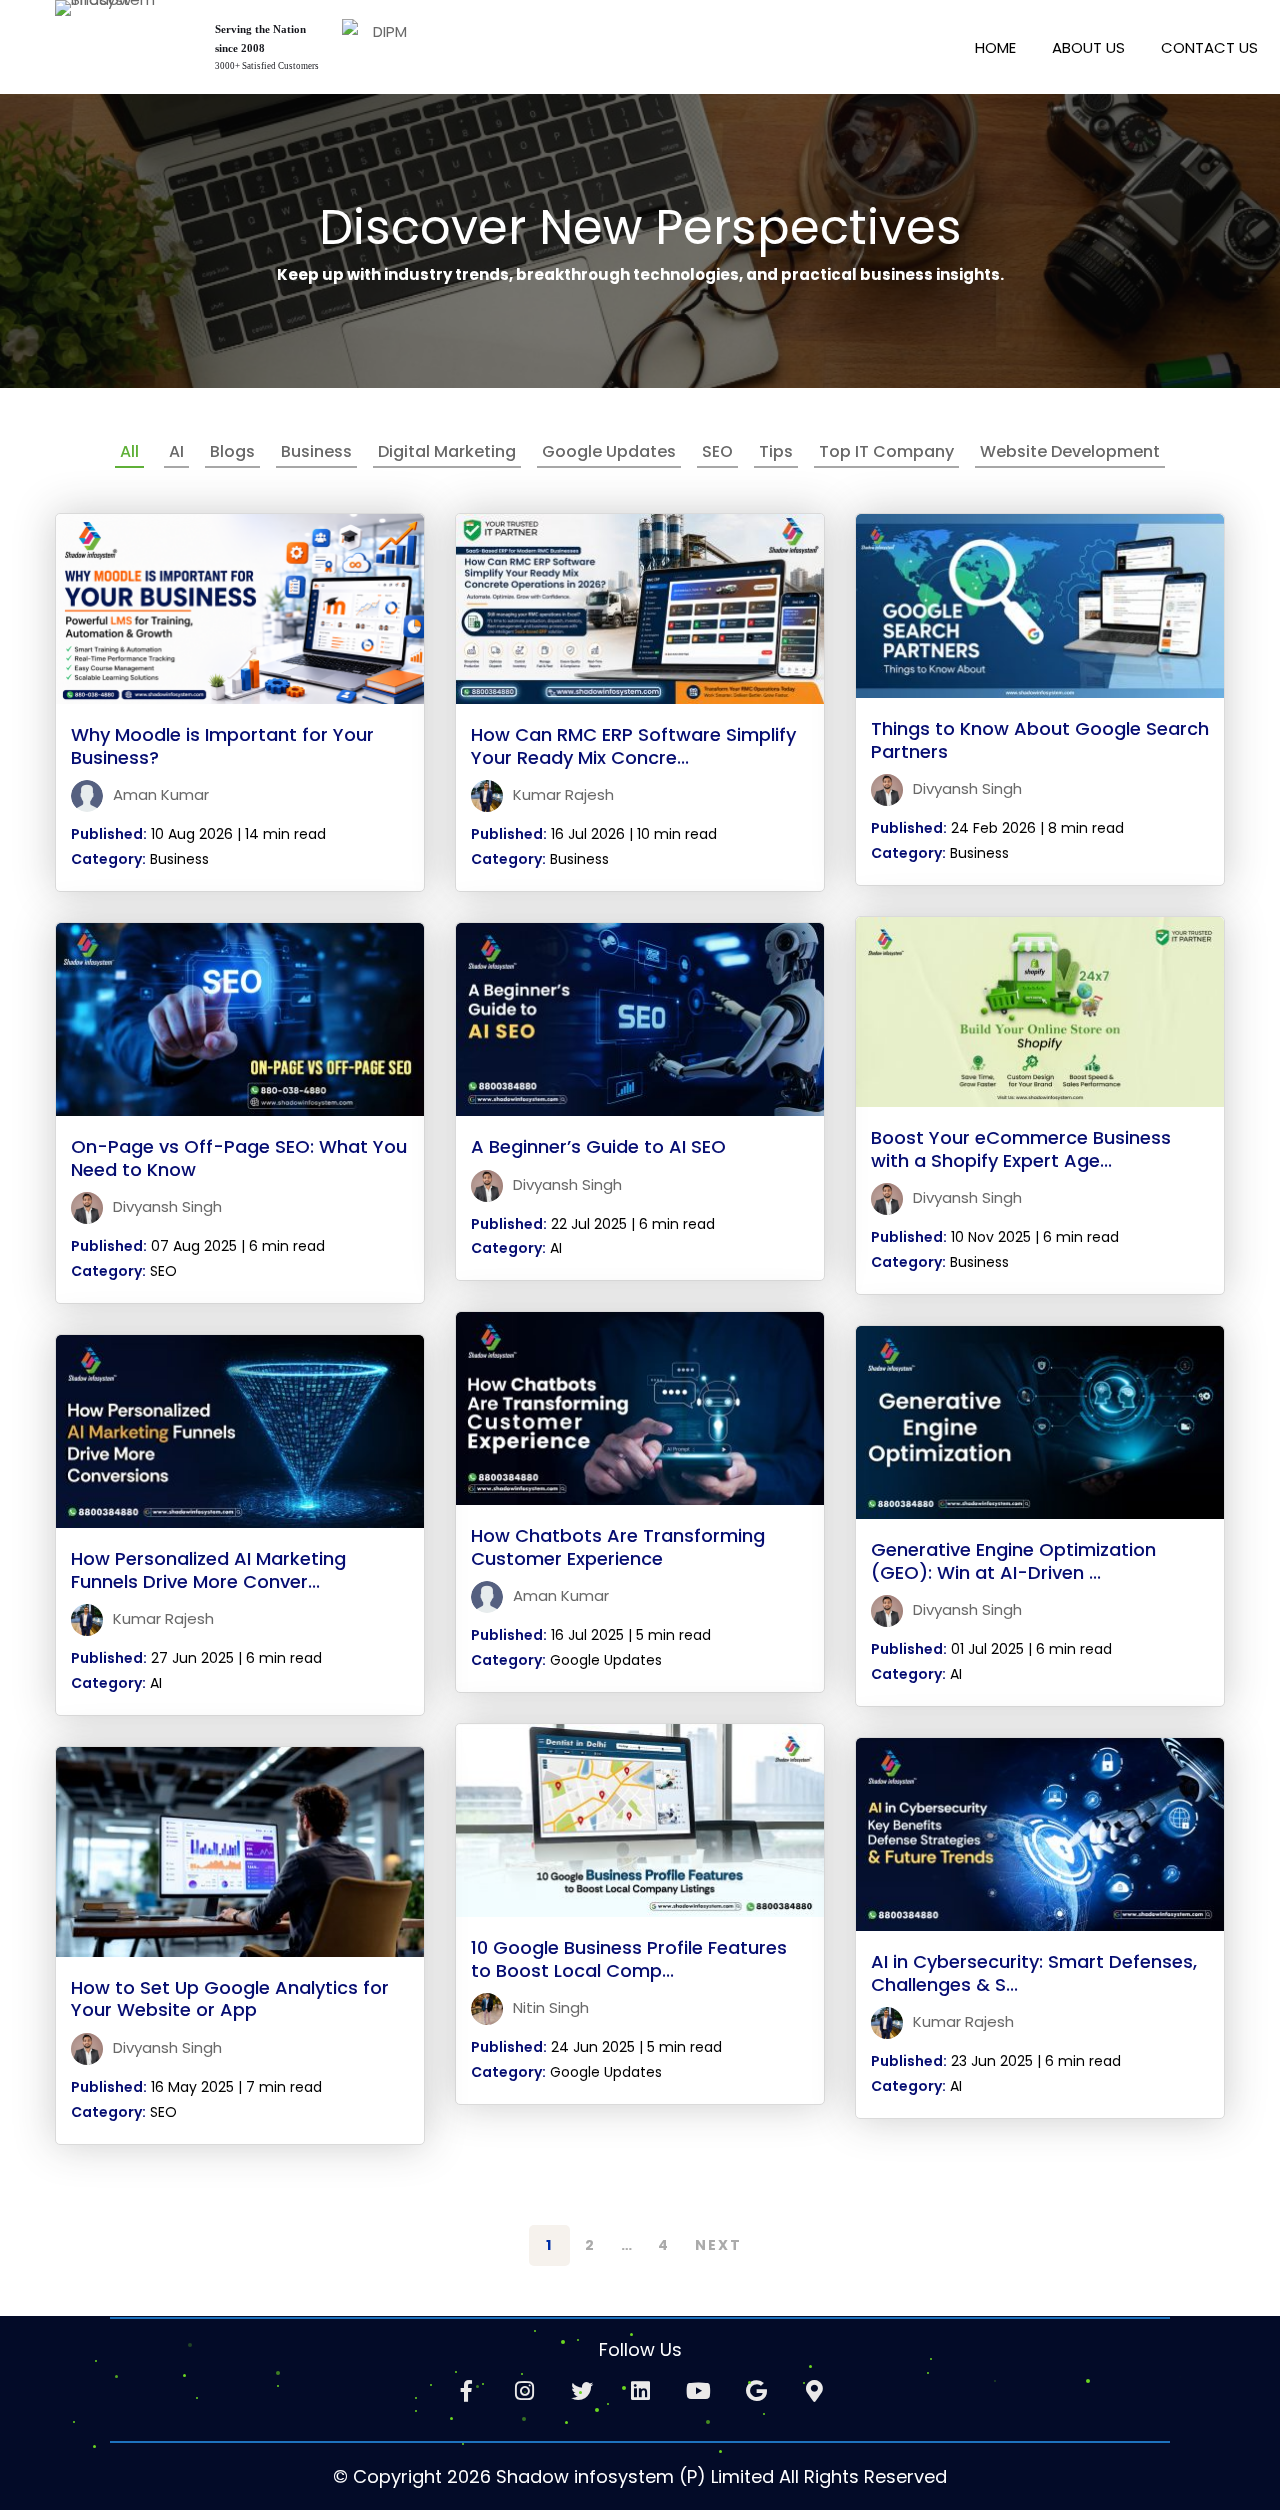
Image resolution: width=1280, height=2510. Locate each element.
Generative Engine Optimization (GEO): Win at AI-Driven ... (1013, 1561)
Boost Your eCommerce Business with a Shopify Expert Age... (1021, 1149)
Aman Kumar (159, 794)
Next (718, 2245)
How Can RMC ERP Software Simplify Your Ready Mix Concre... (633, 746)
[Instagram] (524, 2391)
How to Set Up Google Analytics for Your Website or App (230, 1999)
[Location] (814, 2391)
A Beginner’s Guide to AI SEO (598, 1146)
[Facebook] (466, 2391)
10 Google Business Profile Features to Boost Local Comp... (629, 1959)
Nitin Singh (549, 2007)
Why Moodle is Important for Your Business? (222, 746)
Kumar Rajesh (561, 794)
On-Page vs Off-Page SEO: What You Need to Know (239, 1158)
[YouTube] (698, 2391)
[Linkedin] (640, 2391)
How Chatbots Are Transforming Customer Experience (618, 1547)
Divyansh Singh (965, 788)
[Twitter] (582, 2391)
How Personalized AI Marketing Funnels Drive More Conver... (208, 1570)
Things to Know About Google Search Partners (1040, 740)
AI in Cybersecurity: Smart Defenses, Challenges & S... (1034, 1973)
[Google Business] (756, 2391)
